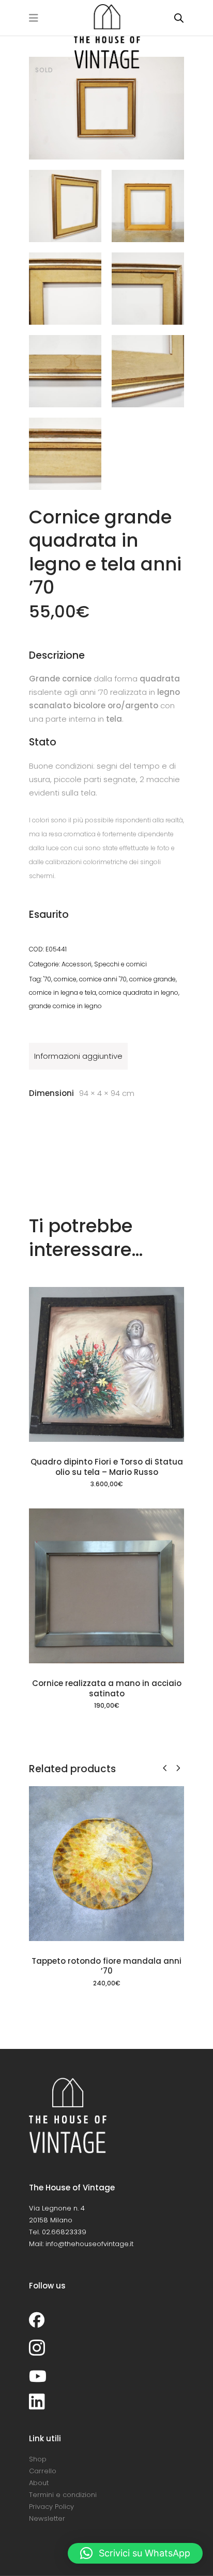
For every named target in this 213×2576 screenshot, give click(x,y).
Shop (38, 2459)
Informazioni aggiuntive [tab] (78, 1056)
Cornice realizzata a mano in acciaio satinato (107, 1688)
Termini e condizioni (63, 2495)
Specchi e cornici (120, 964)
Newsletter (47, 2518)
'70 (47, 979)
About (39, 2483)
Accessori (77, 964)
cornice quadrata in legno (139, 992)
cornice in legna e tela (63, 992)
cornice (65, 979)
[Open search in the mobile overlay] (179, 18)
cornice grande (153, 979)
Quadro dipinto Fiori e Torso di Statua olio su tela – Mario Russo (107, 1467)
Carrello (43, 2471)
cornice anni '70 (103, 979)
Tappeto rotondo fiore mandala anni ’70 (106, 1966)
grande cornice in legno (65, 1006)
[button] (135, 2553)
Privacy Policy (51, 2507)
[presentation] (165, 1768)
